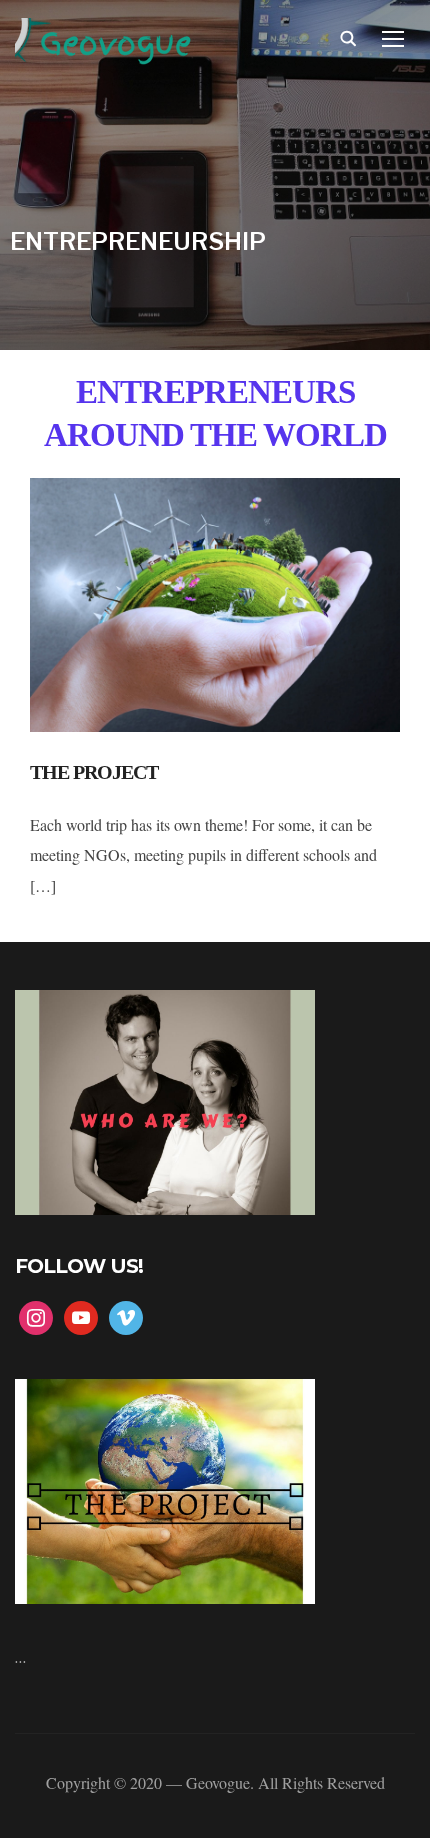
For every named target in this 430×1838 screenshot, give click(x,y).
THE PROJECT (94, 772)
